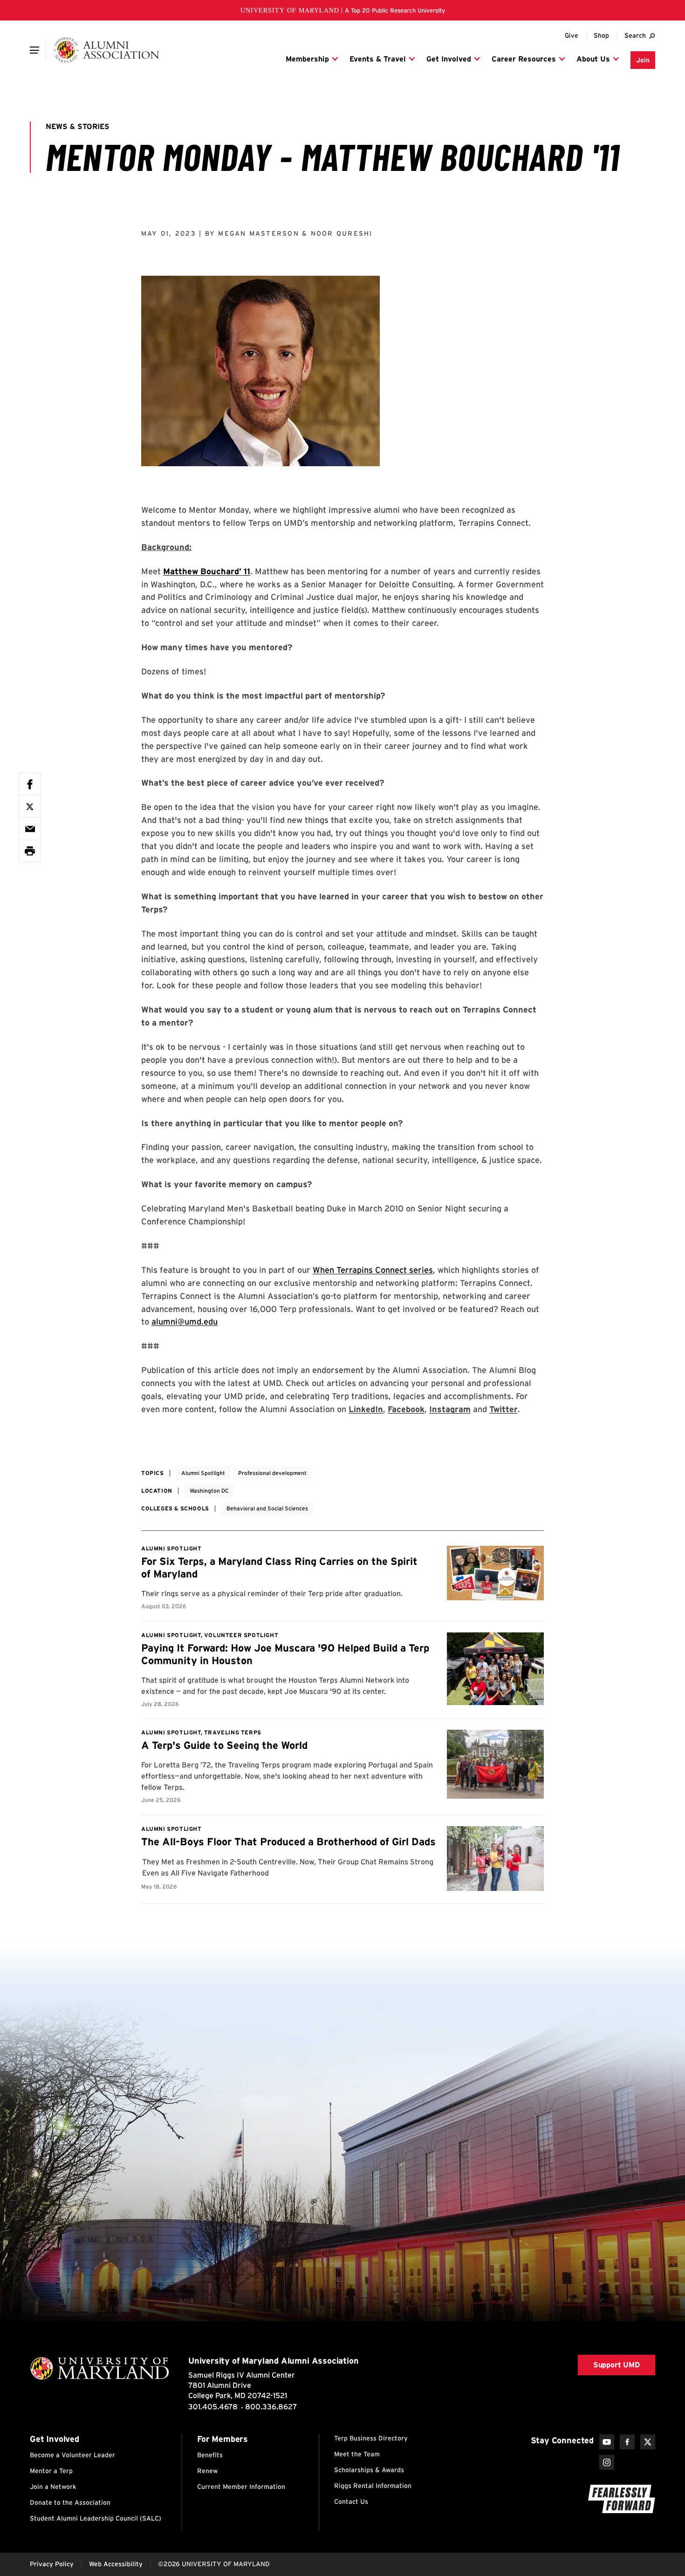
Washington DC (209, 1491)
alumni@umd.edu (185, 1322)
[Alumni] (106, 50)
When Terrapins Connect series (373, 1270)
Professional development (272, 1473)
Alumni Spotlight (203, 1473)
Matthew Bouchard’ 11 (207, 571)
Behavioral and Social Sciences (267, 1508)
